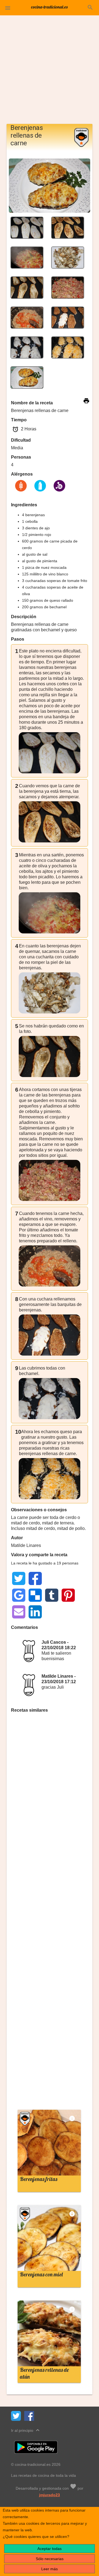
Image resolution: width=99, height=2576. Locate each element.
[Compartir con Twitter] (19, 1578)
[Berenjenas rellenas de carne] (27, 227)
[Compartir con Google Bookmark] (19, 1595)
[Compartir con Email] (19, 1612)
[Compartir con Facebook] (35, 1578)
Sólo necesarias (50, 2559)
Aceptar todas (50, 2549)
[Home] (50, 7)
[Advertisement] (50, 72)
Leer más (50, 2569)
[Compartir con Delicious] (35, 1595)
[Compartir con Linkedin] (35, 1612)
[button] (8, 8)
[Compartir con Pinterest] (68, 1595)
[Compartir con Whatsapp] (52, 1578)
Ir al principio (26, 2430)
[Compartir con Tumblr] (52, 1595)
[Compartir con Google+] (68, 1578)
